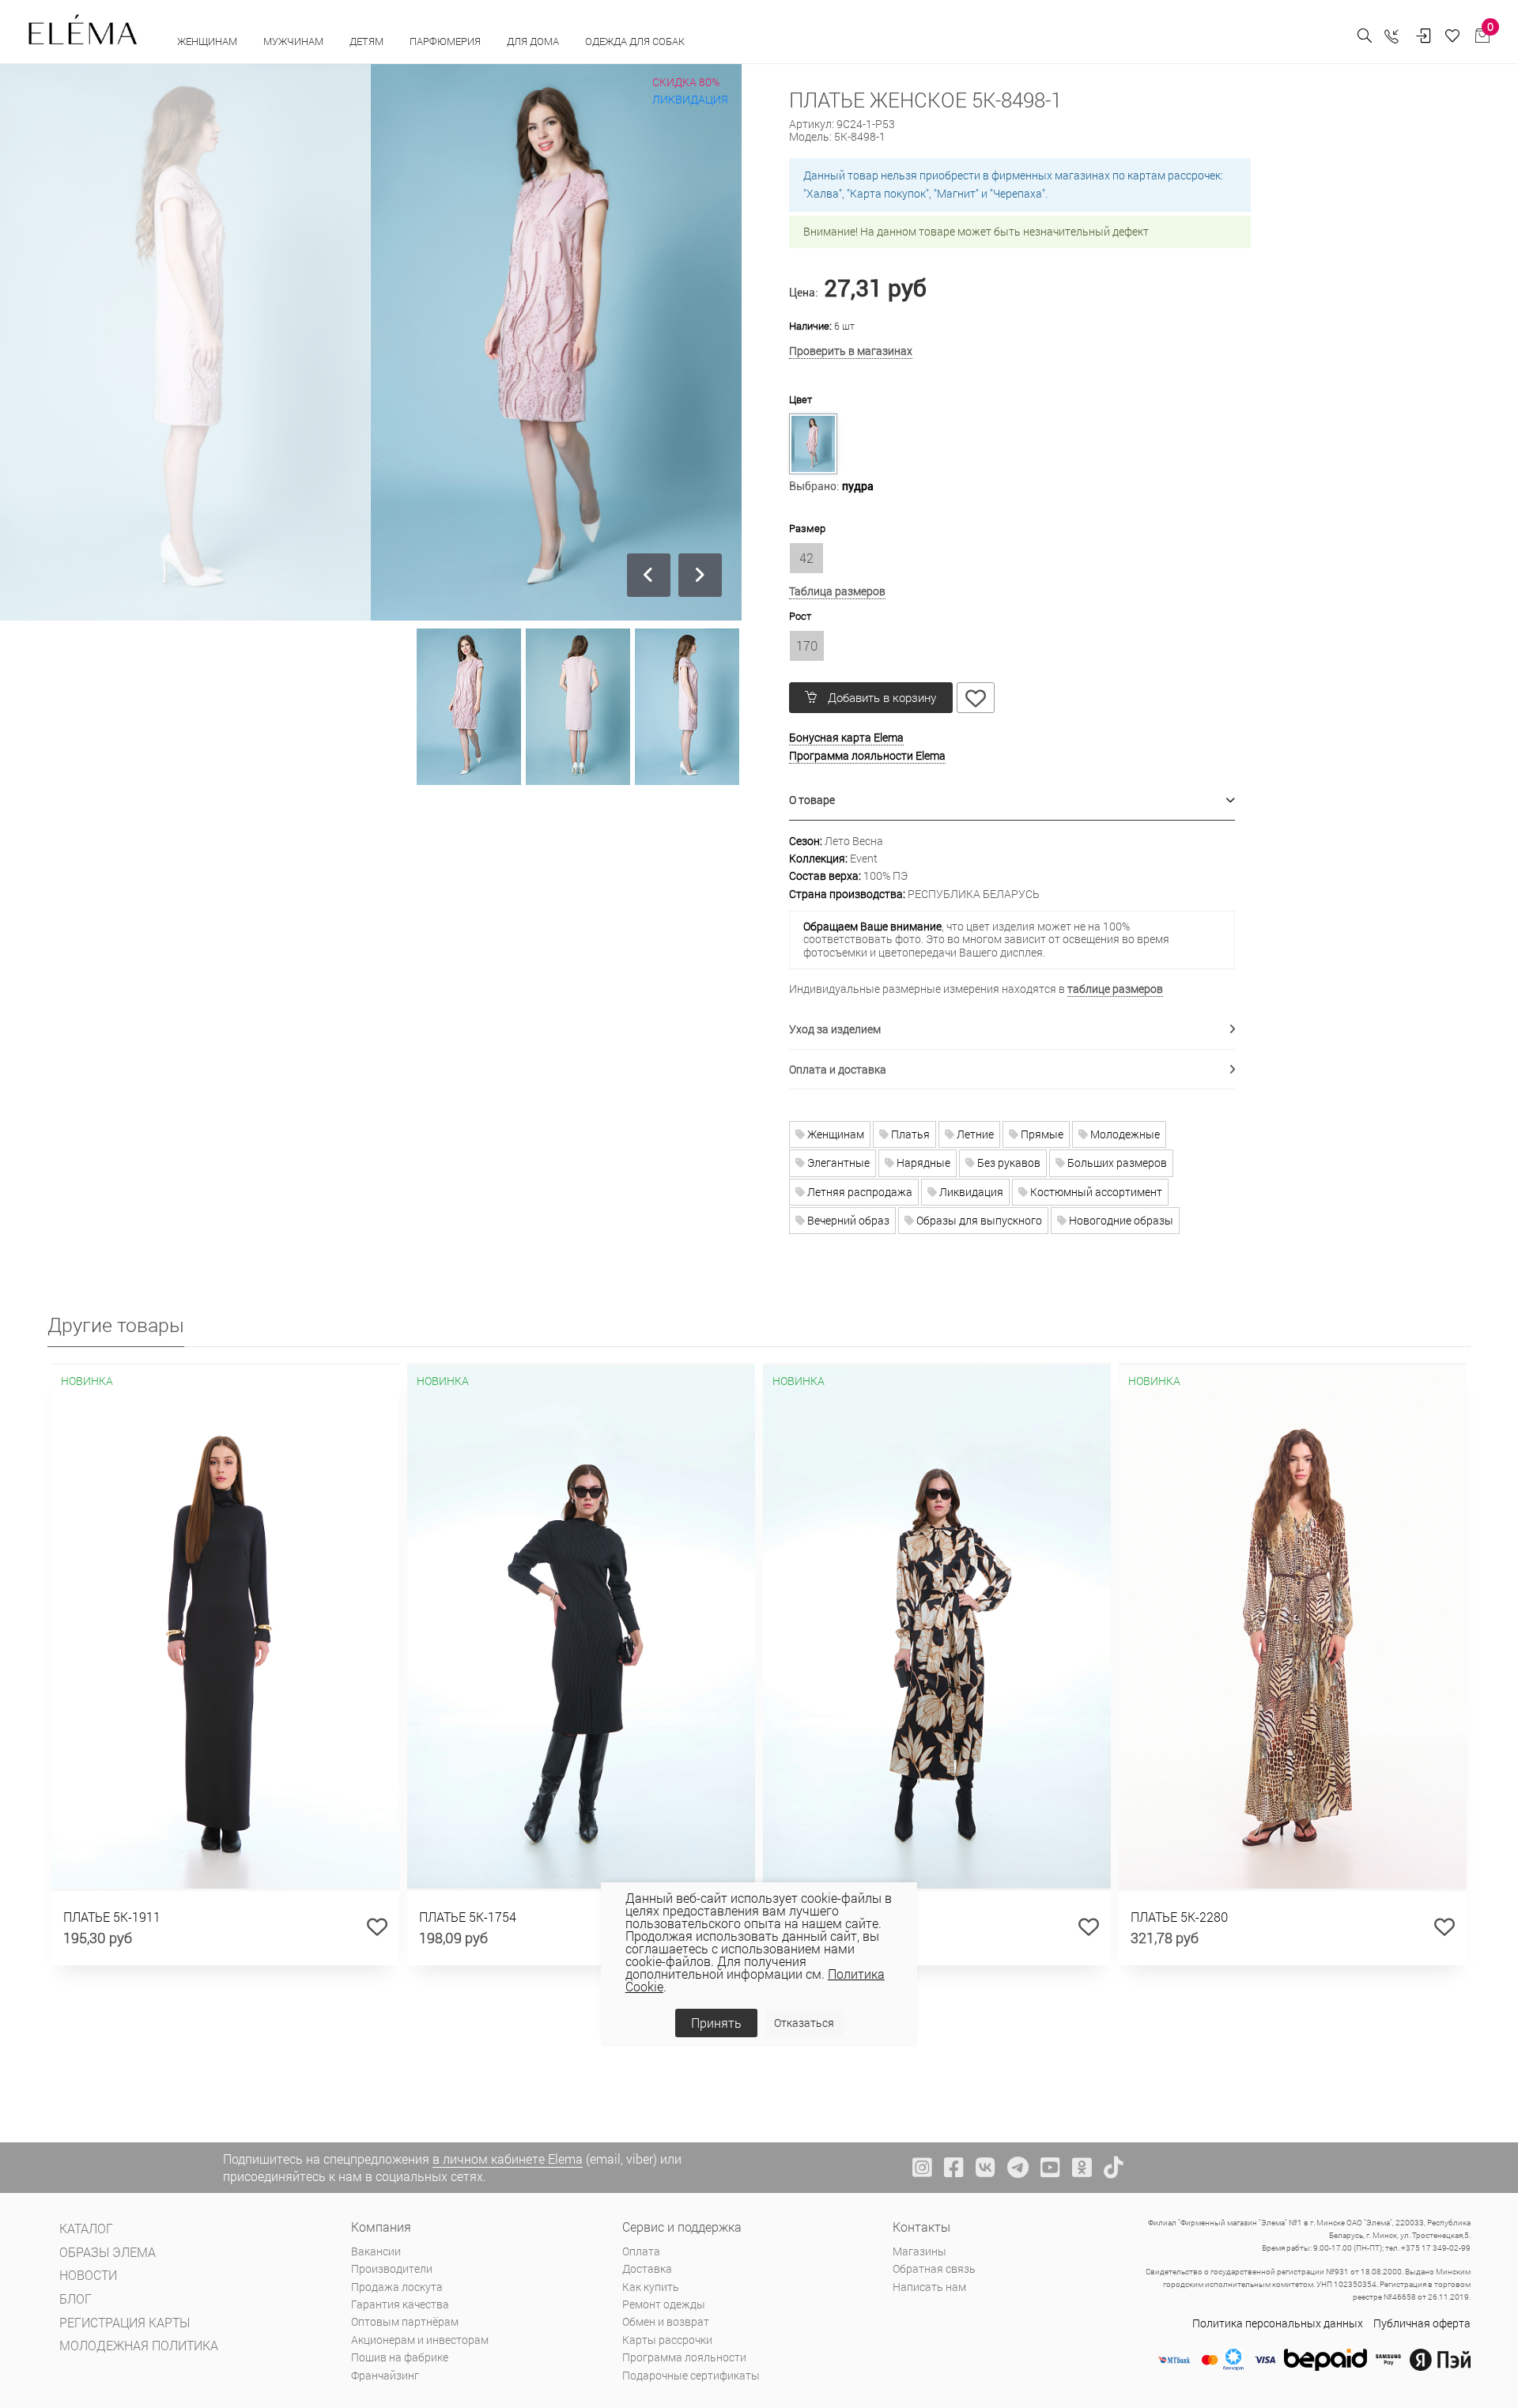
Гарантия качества (400, 2304)
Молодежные (1124, 1134)
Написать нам (929, 2287)
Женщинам (208, 41)
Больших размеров (1116, 1162)
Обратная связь (934, 2268)
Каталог (86, 2228)
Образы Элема (108, 2252)
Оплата (641, 2251)
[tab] (1012, 800)
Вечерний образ (847, 1220)
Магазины (919, 2251)
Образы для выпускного (978, 1220)
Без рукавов (1008, 1162)
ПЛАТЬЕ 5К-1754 (468, 1917)
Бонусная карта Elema (846, 737)
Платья (909, 1134)
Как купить (651, 2287)
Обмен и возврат (666, 2321)
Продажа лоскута (397, 2287)
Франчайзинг (385, 2375)
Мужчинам (295, 41)
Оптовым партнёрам (405, 2321)
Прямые (1041, 1134)
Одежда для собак (635, 41)
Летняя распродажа (859, 1192)
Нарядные (922, 1162)
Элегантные (837, 1162)
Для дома (534, 41)
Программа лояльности (684, 2357)
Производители (392, 2268)
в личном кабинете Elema (508, 2159)
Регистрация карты (125, 2322)
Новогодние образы (1120, 1220)
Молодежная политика (139, 2345)
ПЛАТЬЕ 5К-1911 (112, 1917)
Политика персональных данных (1278, 2323)
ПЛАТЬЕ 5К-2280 (1179, 1917)
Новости (88, 2275)
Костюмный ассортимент (1095, 1192)
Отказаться (804, 2023)
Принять (716, 2023)
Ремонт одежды (664, 2304)
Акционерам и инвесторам (420, 2340)
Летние (974, 1134)
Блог (76, 2299)
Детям (368, 41)
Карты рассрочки (667, 2340)
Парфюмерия (446, 41)
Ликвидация (970, 1192)
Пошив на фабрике (400, 2357)
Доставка (647, 2268)
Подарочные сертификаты (691, 2375)
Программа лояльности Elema (867, 755)
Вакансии (376, 2251)
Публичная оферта (1422, 2323)
